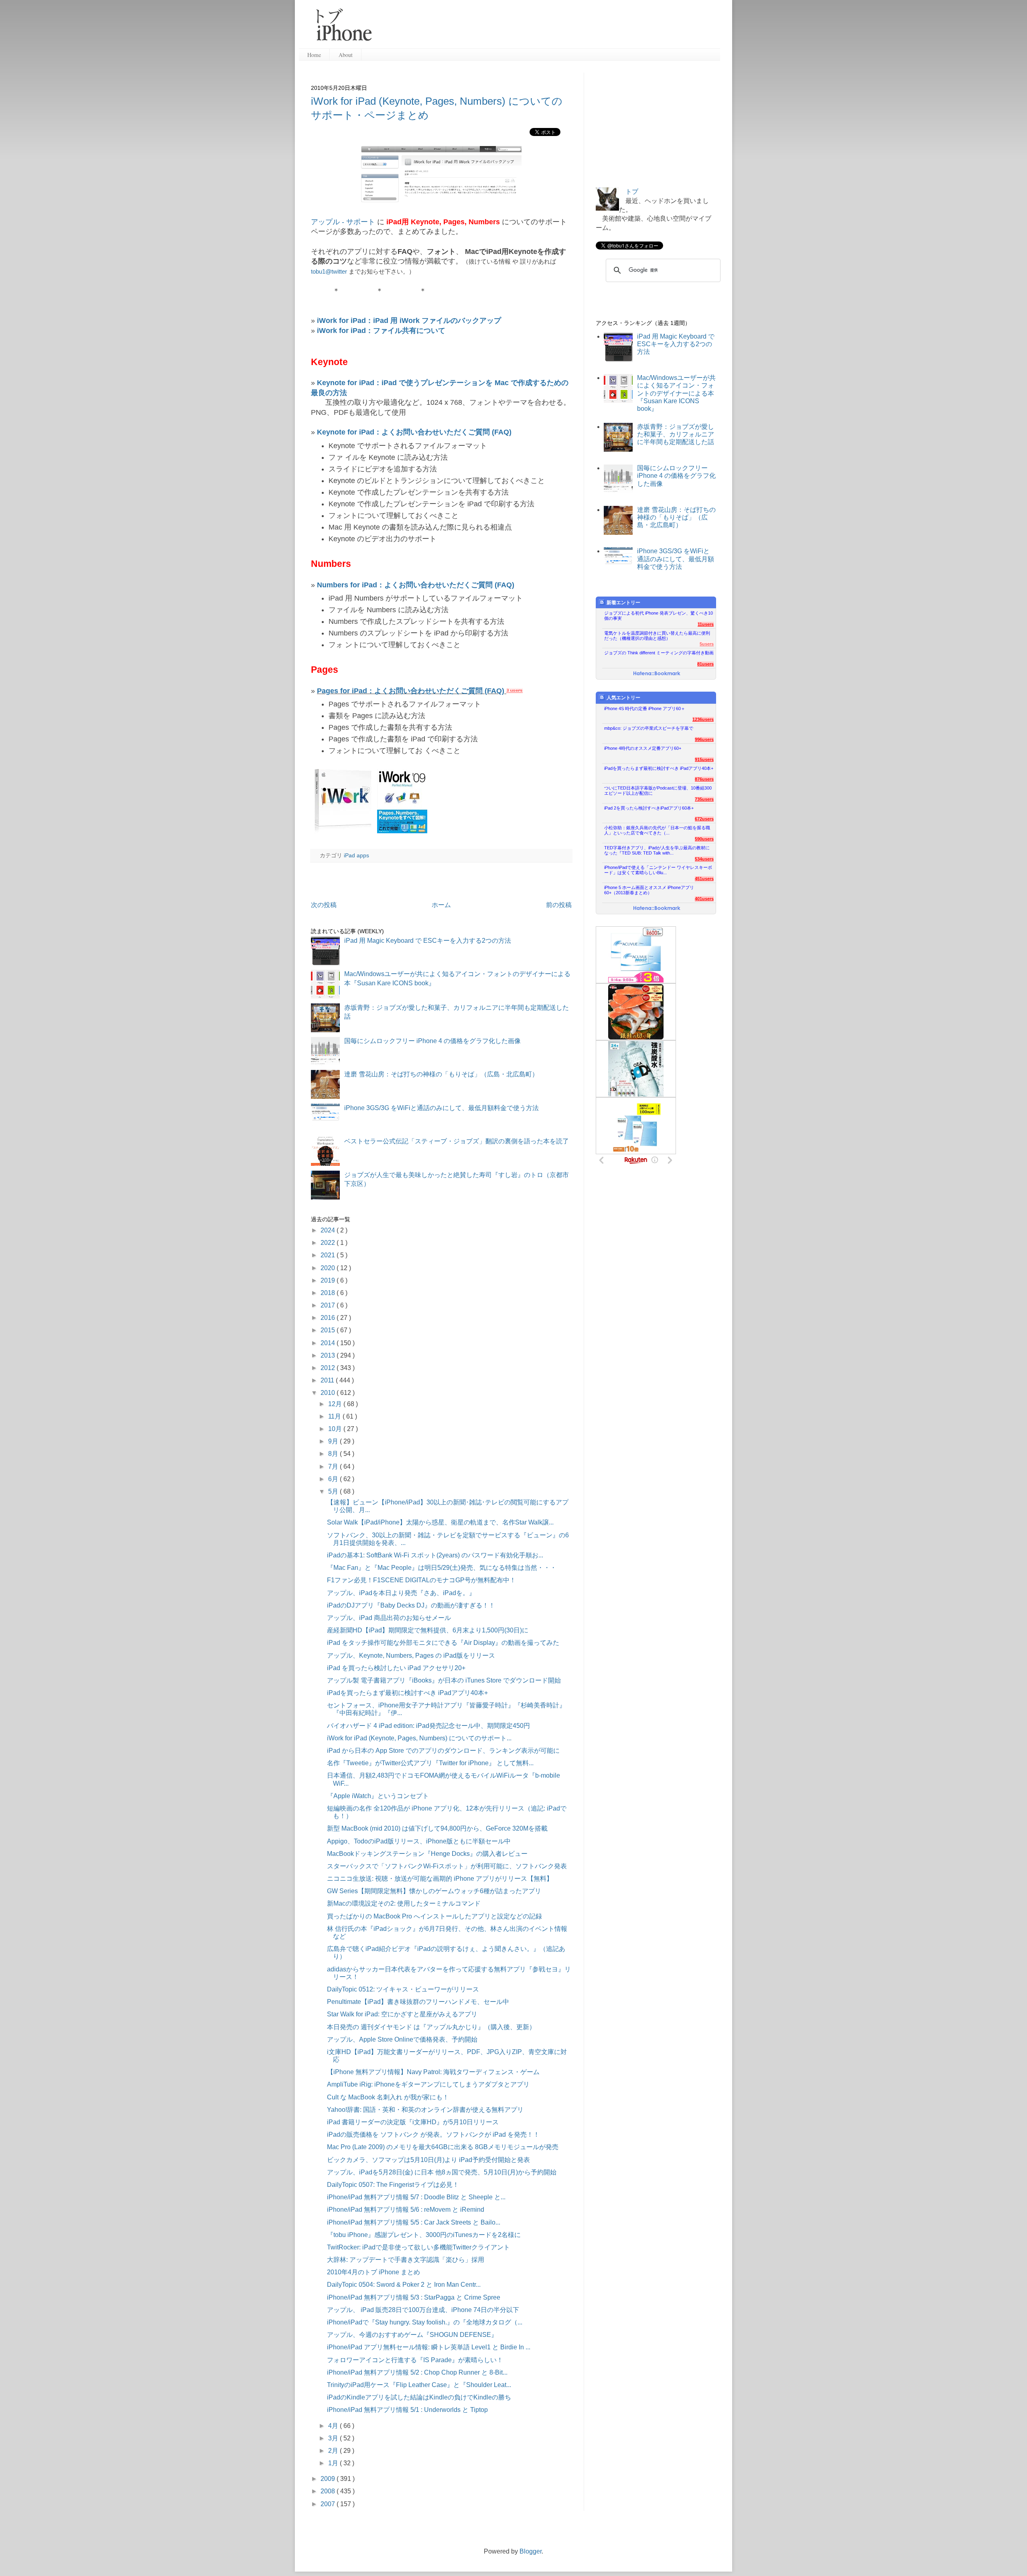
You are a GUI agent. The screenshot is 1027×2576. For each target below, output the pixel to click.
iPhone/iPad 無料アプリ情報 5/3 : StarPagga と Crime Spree (414, 2297)
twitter (339, 271)
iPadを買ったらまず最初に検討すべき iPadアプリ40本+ (407, 1693)
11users (706, 624)
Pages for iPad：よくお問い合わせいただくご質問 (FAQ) (411, 691)
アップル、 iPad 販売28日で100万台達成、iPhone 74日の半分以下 (423, 2310)
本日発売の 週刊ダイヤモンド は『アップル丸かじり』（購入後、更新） (431, 2027)
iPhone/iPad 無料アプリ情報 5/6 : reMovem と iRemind (406, 2210)
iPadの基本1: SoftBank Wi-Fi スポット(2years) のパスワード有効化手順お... (435, 1555)
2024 (329, 1230)
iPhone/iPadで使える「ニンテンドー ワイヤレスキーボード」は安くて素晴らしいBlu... (658, 870)
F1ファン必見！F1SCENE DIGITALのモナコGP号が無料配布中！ (421, 1580)
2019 (329, 1280)
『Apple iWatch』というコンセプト (378, 1796)
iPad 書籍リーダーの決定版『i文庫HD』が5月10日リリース (413, 2122)
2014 (329, 1343)
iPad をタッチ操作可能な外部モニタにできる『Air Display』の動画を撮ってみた (443, 1643)
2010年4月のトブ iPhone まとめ (373, 2272)
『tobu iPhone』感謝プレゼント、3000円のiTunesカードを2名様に (424, 2235)
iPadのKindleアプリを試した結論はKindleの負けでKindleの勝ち (419, 2397)
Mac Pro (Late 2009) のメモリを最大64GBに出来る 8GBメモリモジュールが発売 (443, 2147)
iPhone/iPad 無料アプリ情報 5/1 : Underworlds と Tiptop (407, 2410)
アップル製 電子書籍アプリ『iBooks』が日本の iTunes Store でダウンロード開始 (444, 1680)
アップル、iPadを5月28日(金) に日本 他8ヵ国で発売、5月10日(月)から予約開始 (442, 2172)
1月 (334, 2463)
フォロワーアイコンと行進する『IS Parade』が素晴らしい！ (415, 2360)
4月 (334, 2426)
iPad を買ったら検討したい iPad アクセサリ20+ (396, 1668)
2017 (329, 1305)
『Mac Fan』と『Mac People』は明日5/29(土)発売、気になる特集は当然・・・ (442, 1568)
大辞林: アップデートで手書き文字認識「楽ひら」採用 (406, 2260)
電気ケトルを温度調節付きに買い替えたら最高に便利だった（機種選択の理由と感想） (657, 636)
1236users (703, 719)
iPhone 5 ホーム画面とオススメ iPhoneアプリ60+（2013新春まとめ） (649, 890)
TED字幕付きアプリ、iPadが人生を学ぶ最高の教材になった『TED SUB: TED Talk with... (657, 850)
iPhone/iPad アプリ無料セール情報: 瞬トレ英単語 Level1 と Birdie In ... (429, 2347)
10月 (336, 1429)
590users (704, 839)
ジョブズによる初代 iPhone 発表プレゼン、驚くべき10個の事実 (659, 616)
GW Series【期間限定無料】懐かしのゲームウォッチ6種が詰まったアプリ (434, 1891)
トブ (632, 192)
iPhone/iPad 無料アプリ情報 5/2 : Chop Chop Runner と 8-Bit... (417, 2372)
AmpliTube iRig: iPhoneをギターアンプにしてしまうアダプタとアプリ (428, 2084)
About (346, 55)
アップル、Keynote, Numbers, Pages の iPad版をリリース (411, 1655)
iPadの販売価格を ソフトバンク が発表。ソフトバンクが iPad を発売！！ (433, 2134)
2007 (329, 2504)
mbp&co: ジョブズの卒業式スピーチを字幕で (649, 728)
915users (704, 759)
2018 (329, 1293)
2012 (329, 1368)
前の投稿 (559, 905)
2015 (329, 1330)
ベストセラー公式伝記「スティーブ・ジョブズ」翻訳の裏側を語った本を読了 (457, 1141)
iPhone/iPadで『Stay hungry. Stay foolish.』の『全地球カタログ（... (425, 2322)
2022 (329, 1243)
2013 (329, 1355)
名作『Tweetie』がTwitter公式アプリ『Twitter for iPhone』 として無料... (430, 1763)
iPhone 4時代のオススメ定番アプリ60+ (643, 748)
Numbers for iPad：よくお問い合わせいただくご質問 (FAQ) (416, 585)
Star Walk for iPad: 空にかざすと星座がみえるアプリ (402, 2014)
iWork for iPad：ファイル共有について (381, 331)
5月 (334, 1491)
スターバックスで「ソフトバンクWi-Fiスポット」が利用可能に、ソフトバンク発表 (447, 1866)
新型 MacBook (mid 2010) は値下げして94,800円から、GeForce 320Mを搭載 (437, 1828)
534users (704, 859)
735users (704, 799)
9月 (334, 1441)
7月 (334, 1467)
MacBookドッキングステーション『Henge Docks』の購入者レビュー (427, 1854)
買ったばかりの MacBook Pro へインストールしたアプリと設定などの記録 (434, 1916)
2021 (329, 1255)
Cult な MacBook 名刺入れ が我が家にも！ (388, 2097)
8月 (334, 1454)
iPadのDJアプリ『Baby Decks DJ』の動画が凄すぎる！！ (411, 1605)
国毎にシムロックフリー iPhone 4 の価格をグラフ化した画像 (432, 1041)
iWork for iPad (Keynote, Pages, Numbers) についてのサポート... (419, 1738)
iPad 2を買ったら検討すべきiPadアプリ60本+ (649, 808)
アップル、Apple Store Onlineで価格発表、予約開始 (402, 2039)
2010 (329, 1393)
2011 (328, 1380)
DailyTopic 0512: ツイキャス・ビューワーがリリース (403, 1989)
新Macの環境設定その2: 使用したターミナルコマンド (404, 1903)
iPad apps (356, 855)
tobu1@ (321, 271)
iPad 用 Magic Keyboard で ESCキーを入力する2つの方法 (428, 941)
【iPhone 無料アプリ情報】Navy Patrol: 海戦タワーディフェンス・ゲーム (433, 2072)
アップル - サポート (343, 222)
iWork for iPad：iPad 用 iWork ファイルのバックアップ (409, 321)
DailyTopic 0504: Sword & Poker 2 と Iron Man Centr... (404, 2285)
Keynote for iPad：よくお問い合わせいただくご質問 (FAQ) (414, 432)
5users (707, 644)
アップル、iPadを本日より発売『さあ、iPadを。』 (401, 1593)
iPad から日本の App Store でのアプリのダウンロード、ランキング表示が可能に (443, 1751)
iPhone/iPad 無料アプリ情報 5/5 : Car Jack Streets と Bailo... (414, 2222)
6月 (334, 1479)
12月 (336, 1404)
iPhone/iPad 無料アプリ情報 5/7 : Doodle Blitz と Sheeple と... (416, 2197)
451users (704, 879)
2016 (329, 1318)
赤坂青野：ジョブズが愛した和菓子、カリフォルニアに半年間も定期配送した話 (676, 434)
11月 (335, 1416)
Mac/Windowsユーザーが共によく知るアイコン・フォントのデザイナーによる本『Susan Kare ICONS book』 (676, 393)
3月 (334, 2438)
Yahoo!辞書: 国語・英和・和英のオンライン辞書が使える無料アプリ (425, 2110)
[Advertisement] (549, 28)
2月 (334, 2451)
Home (314, 55)
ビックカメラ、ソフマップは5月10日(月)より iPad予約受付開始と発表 (428, 2160)
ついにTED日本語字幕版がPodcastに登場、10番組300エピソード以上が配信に (658, 791)
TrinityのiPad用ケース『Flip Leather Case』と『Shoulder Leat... (419, 2385)
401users (704, 899)
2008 (329, 2491)
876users (704, 779)
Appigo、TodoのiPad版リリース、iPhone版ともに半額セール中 (419, 1841)
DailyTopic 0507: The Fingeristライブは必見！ (393, 2185)
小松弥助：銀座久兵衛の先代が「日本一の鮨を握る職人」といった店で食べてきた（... (657, 830)
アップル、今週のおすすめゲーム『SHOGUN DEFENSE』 (412, 2335)
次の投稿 (324, 905)
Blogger (531, 2551)
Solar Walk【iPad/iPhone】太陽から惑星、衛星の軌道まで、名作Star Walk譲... (440, 1522)
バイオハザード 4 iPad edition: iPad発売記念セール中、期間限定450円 (428, 1726)
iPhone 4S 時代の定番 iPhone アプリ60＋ (645, 708)
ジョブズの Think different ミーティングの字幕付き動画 (659, 653)
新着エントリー (623, 603)
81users (705, 664)
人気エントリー (623, 698)
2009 (329, 2479)
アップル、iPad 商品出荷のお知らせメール (389, 1618)
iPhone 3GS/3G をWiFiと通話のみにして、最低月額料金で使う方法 (441, 1108)
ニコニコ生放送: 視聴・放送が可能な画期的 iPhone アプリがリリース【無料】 (440, 1879)
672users (704, 819)
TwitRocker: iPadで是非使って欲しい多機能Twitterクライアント (418, 2247)
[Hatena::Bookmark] (657, 674)
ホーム (441, 905)
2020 (329, 1268)
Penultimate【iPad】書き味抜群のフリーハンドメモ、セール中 (418, 2002)
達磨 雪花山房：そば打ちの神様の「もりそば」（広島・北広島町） (441, 1074)
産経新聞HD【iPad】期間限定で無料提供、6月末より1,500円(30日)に (428, 1630)
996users (704, 739)
